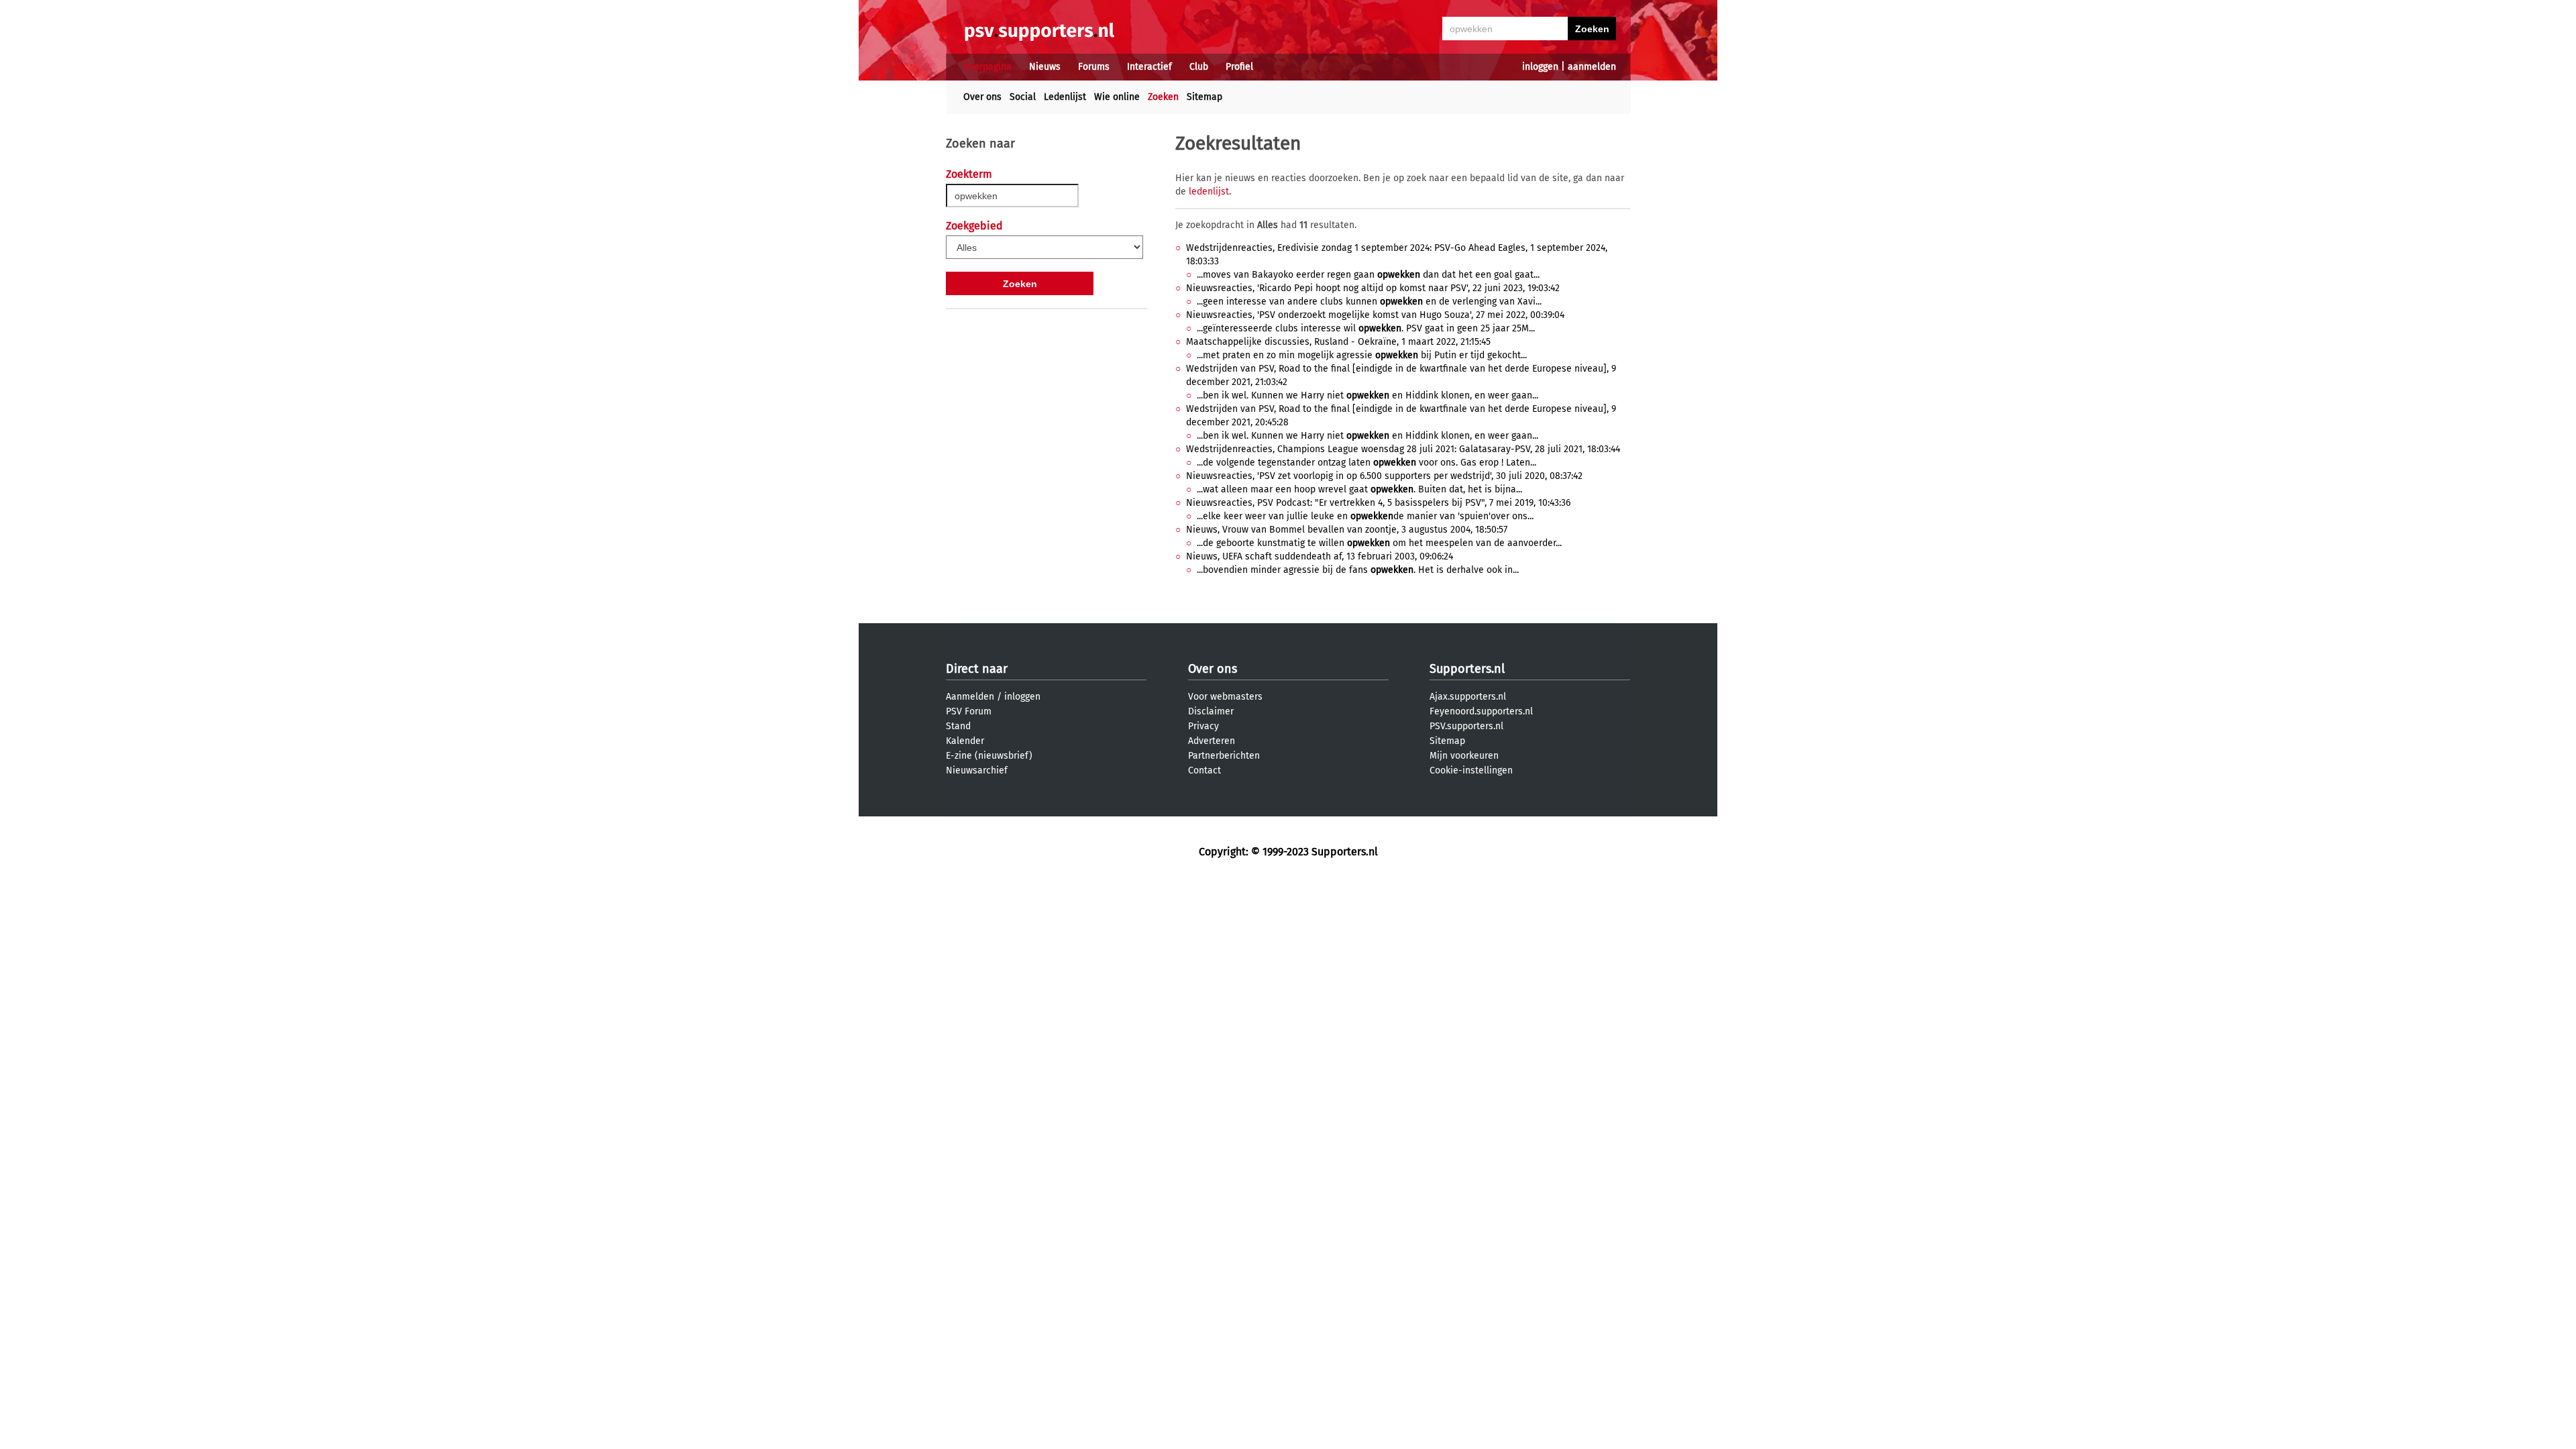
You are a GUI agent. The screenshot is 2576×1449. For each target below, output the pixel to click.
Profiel (1239, 67)
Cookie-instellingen (1471, 770)
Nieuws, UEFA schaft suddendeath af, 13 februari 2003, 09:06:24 (1320, 556)
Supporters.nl (1467, 669)
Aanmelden (970, 697)
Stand (958, 726)
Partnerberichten (1224, 756)
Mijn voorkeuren (1464, 756)
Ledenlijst (1065, 97)
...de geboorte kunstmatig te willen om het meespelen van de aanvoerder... (1379, 543)
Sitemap (1204, 97)
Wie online (1117, 97)
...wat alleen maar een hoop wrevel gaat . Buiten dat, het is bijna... (1359, 489)
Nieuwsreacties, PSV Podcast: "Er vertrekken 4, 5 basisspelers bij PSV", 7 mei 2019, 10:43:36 (1378, 503)
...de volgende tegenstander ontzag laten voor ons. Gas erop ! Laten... (1366, 463)
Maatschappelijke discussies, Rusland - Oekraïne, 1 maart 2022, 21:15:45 (1338, 342)
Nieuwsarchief (977, 770)
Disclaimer (1211, 711)
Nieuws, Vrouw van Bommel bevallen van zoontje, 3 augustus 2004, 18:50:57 (1347, 530)
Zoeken (1163, 97)
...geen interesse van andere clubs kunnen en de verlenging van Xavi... (1369, 302)
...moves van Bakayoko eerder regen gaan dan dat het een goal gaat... (1368, 275)
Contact (1204, 770)
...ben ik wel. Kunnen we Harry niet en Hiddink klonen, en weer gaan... (1367, 395)
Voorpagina (987, 67)
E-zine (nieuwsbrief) (989, 756)
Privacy (1203, 726)
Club (1199, 67)
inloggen (1540, 67)
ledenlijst (1209, 192)
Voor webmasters (1225, 697)
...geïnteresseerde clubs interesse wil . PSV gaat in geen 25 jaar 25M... (1366, 328)
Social (1023, 97)
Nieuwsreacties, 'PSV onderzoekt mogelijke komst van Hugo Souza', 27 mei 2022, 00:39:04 (1375, 315)
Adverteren (1212, 741)
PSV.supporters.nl (1466, 726)
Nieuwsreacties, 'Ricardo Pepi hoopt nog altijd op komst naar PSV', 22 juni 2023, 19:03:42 (1373, 288)
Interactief (1149, 67)
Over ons (982, 97)
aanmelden (1592, 67)
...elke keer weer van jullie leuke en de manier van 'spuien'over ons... (1365, 516)
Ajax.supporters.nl (1468, 697)
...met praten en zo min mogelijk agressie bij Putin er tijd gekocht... (1362, 355)
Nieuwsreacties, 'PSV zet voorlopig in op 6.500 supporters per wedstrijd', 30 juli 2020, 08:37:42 (1384, 476)
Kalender (965, 741)
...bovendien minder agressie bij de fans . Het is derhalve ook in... (1358, 570)
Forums (1094, 67)
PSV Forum (969, 711)
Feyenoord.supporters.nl (1481, 711)
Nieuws (1045, 67)
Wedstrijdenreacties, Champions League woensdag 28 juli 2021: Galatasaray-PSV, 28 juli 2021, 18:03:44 (1403, 449)
